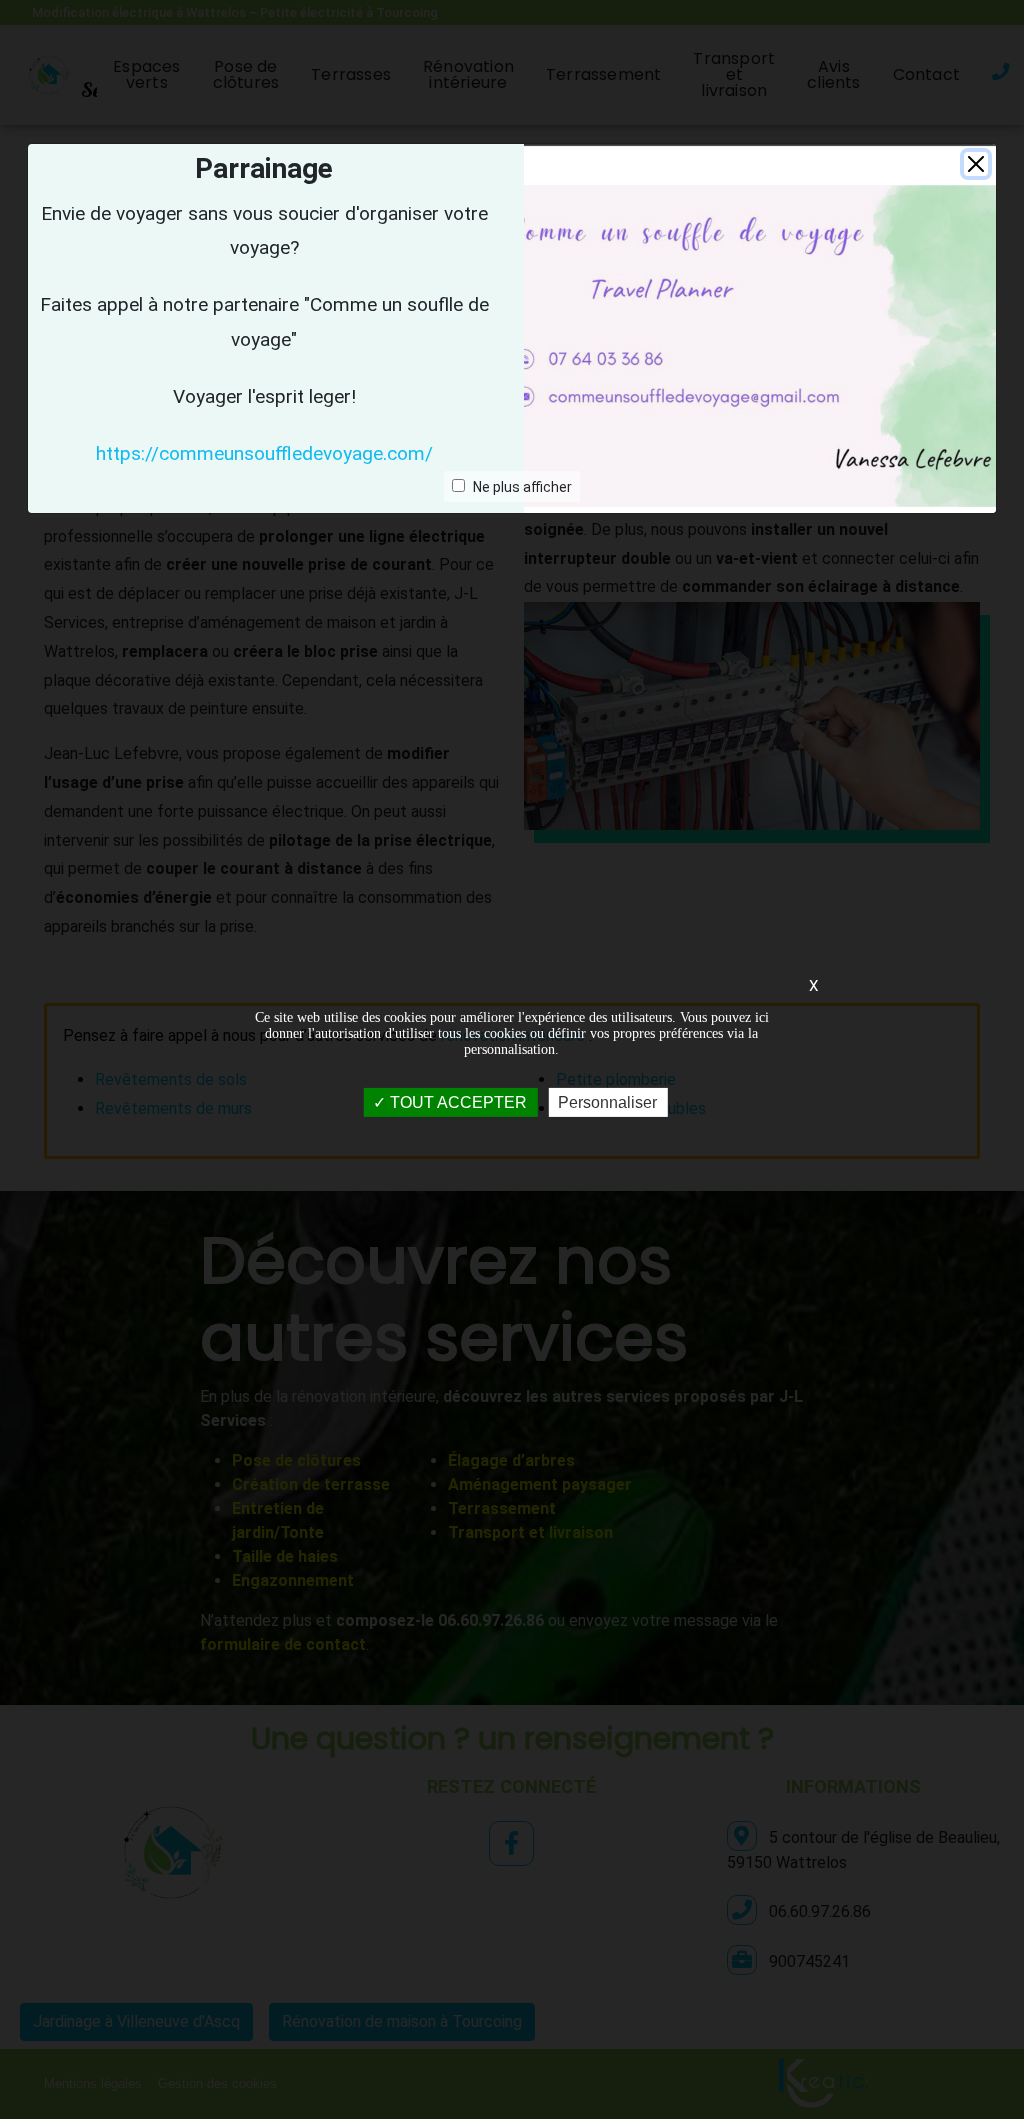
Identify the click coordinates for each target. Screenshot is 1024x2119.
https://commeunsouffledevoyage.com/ (264, 453)
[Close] (976, 164)
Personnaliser (607, 1101)
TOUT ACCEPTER (456, 1101)
